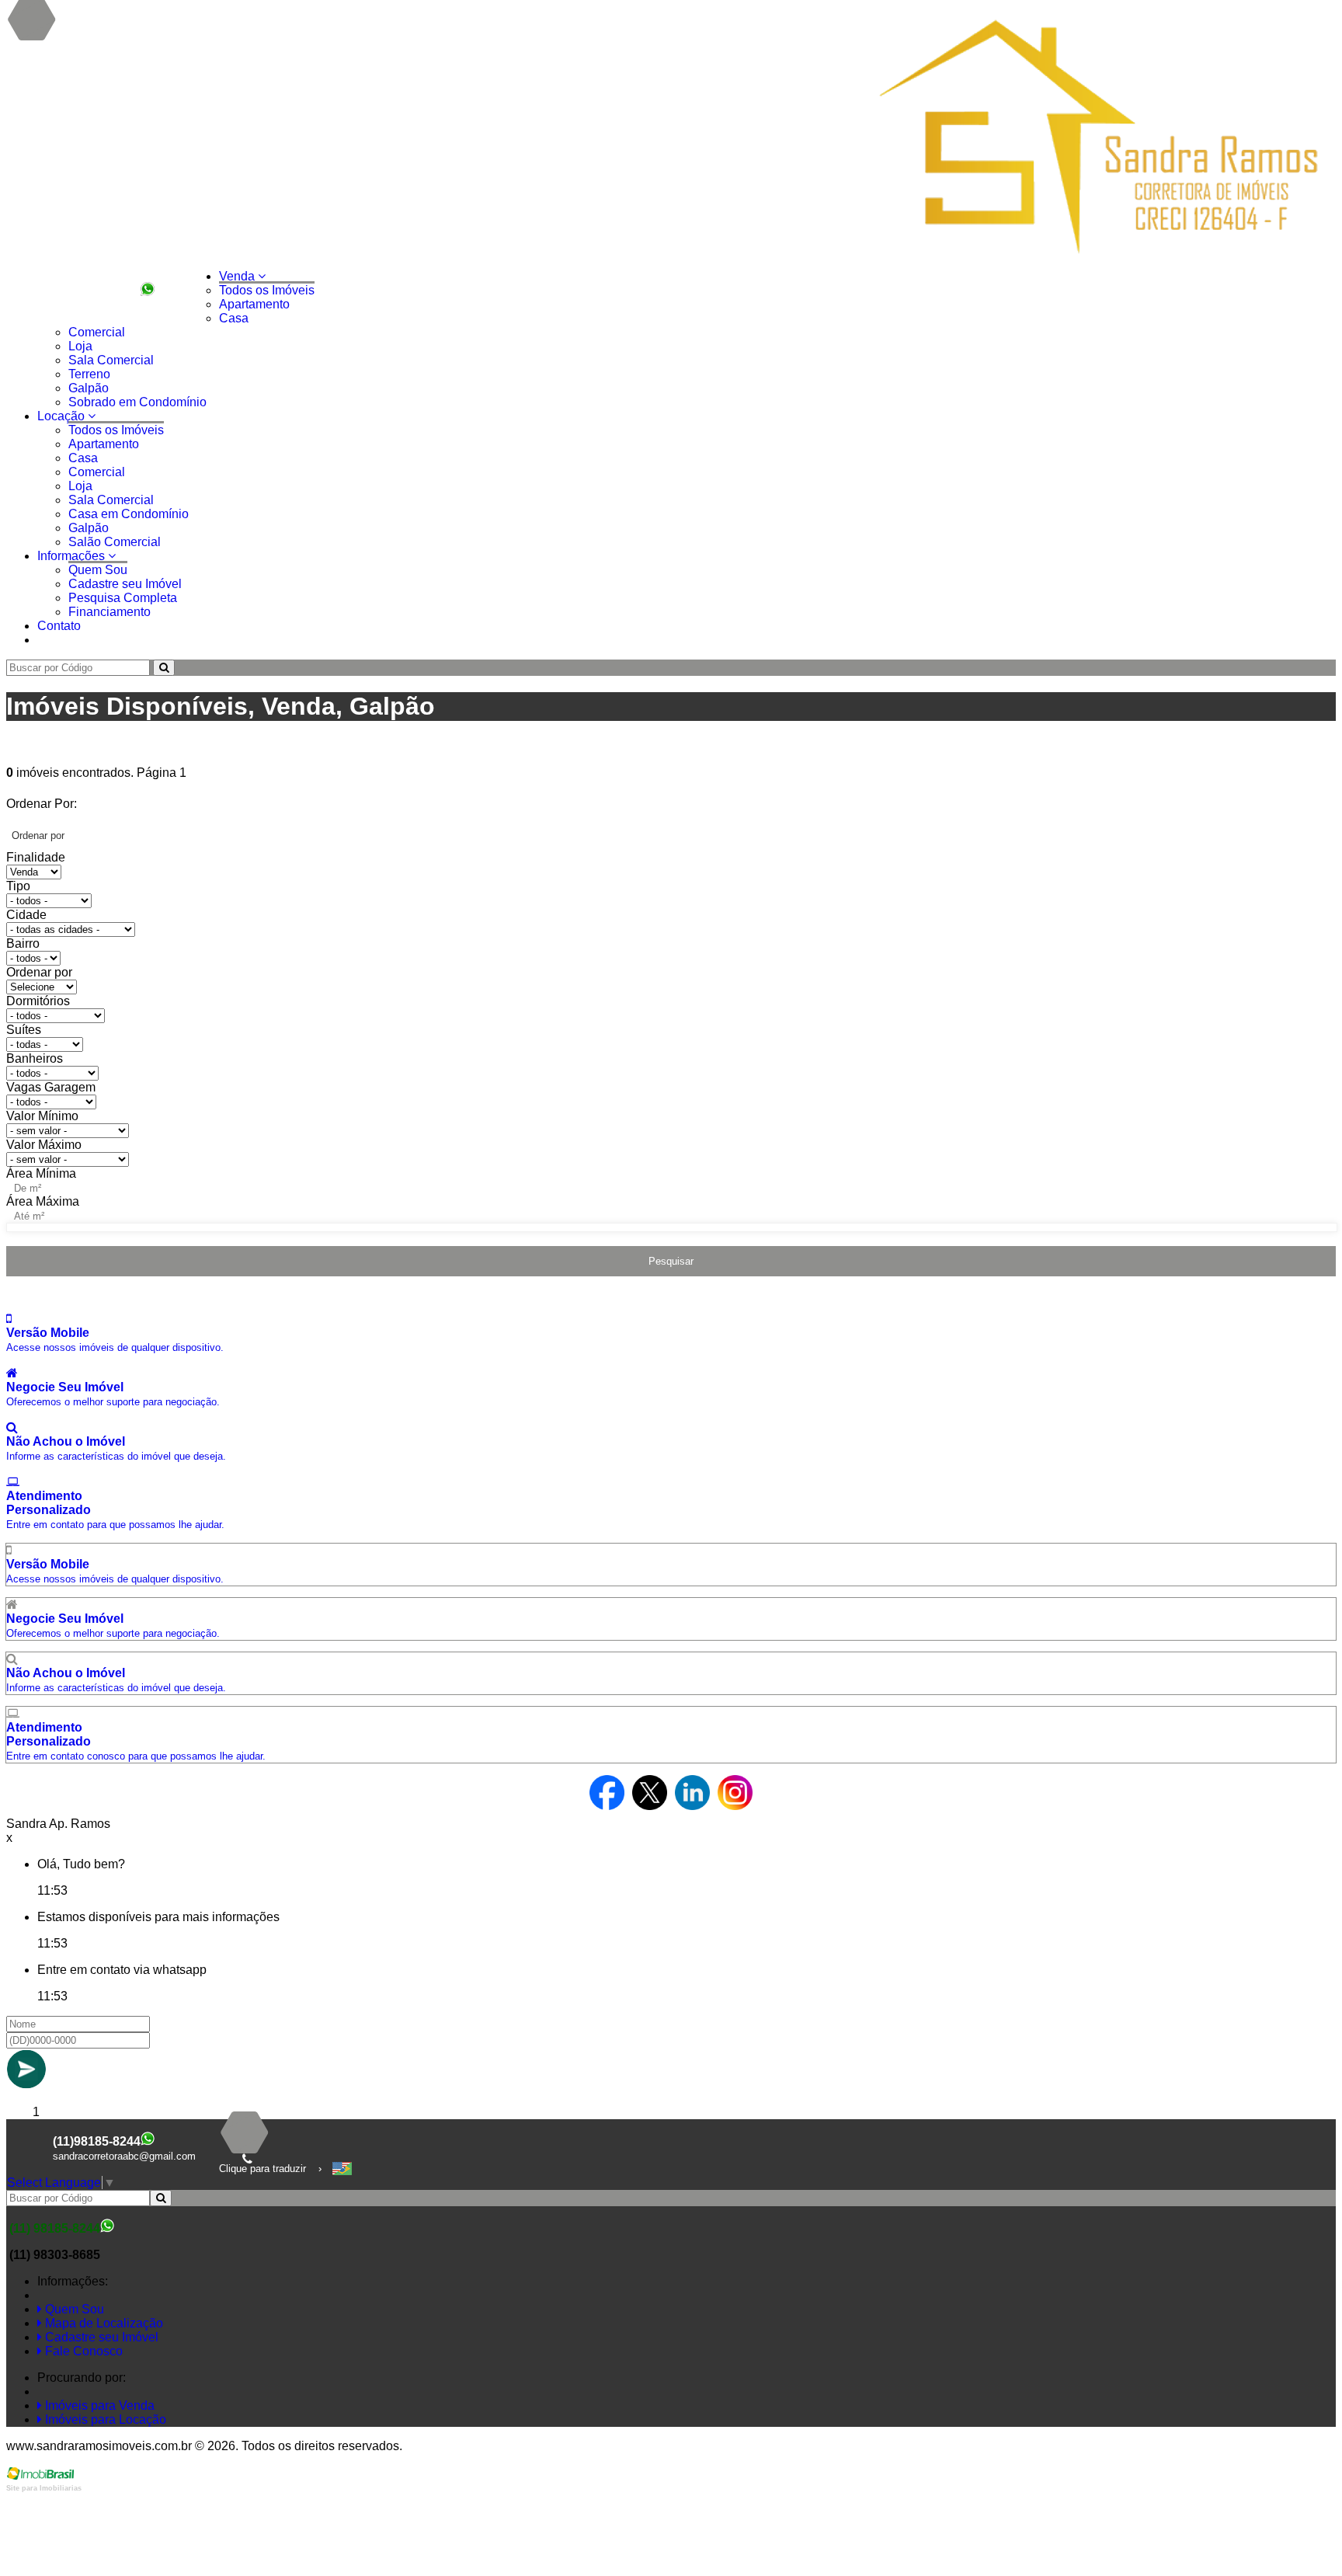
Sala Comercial (111, 360)
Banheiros (35, 1058)
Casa (234, 318)
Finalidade (36, 857)
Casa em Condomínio (129, 514)
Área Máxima (43, 1201)
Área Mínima (41, 1173)
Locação (63, 416)
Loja (80, 346)
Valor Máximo (44, 1145)
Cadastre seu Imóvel (125, 584)
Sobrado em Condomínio (137, 402)
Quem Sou (98, 570)
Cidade (26, 915)
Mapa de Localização (103, 2323)
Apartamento (254, 304)
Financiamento (110, 612)
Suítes (24, 1030)
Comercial (97, 332)
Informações (73, 556)
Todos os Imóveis (267, 290)
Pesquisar (671, 1261)
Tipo (18, 886)
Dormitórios (38, 1001)
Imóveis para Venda (98, 2405)
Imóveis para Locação (104, 2419)
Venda (238, 276)
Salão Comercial (115, 542)
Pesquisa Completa (123, 598)
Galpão (89, 388)
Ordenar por (39, 972)
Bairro (23, 943)
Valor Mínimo (42, 1116)
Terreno (89, 374)
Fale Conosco (82, 2351)
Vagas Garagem (51, 1087)
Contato (59, 626)
